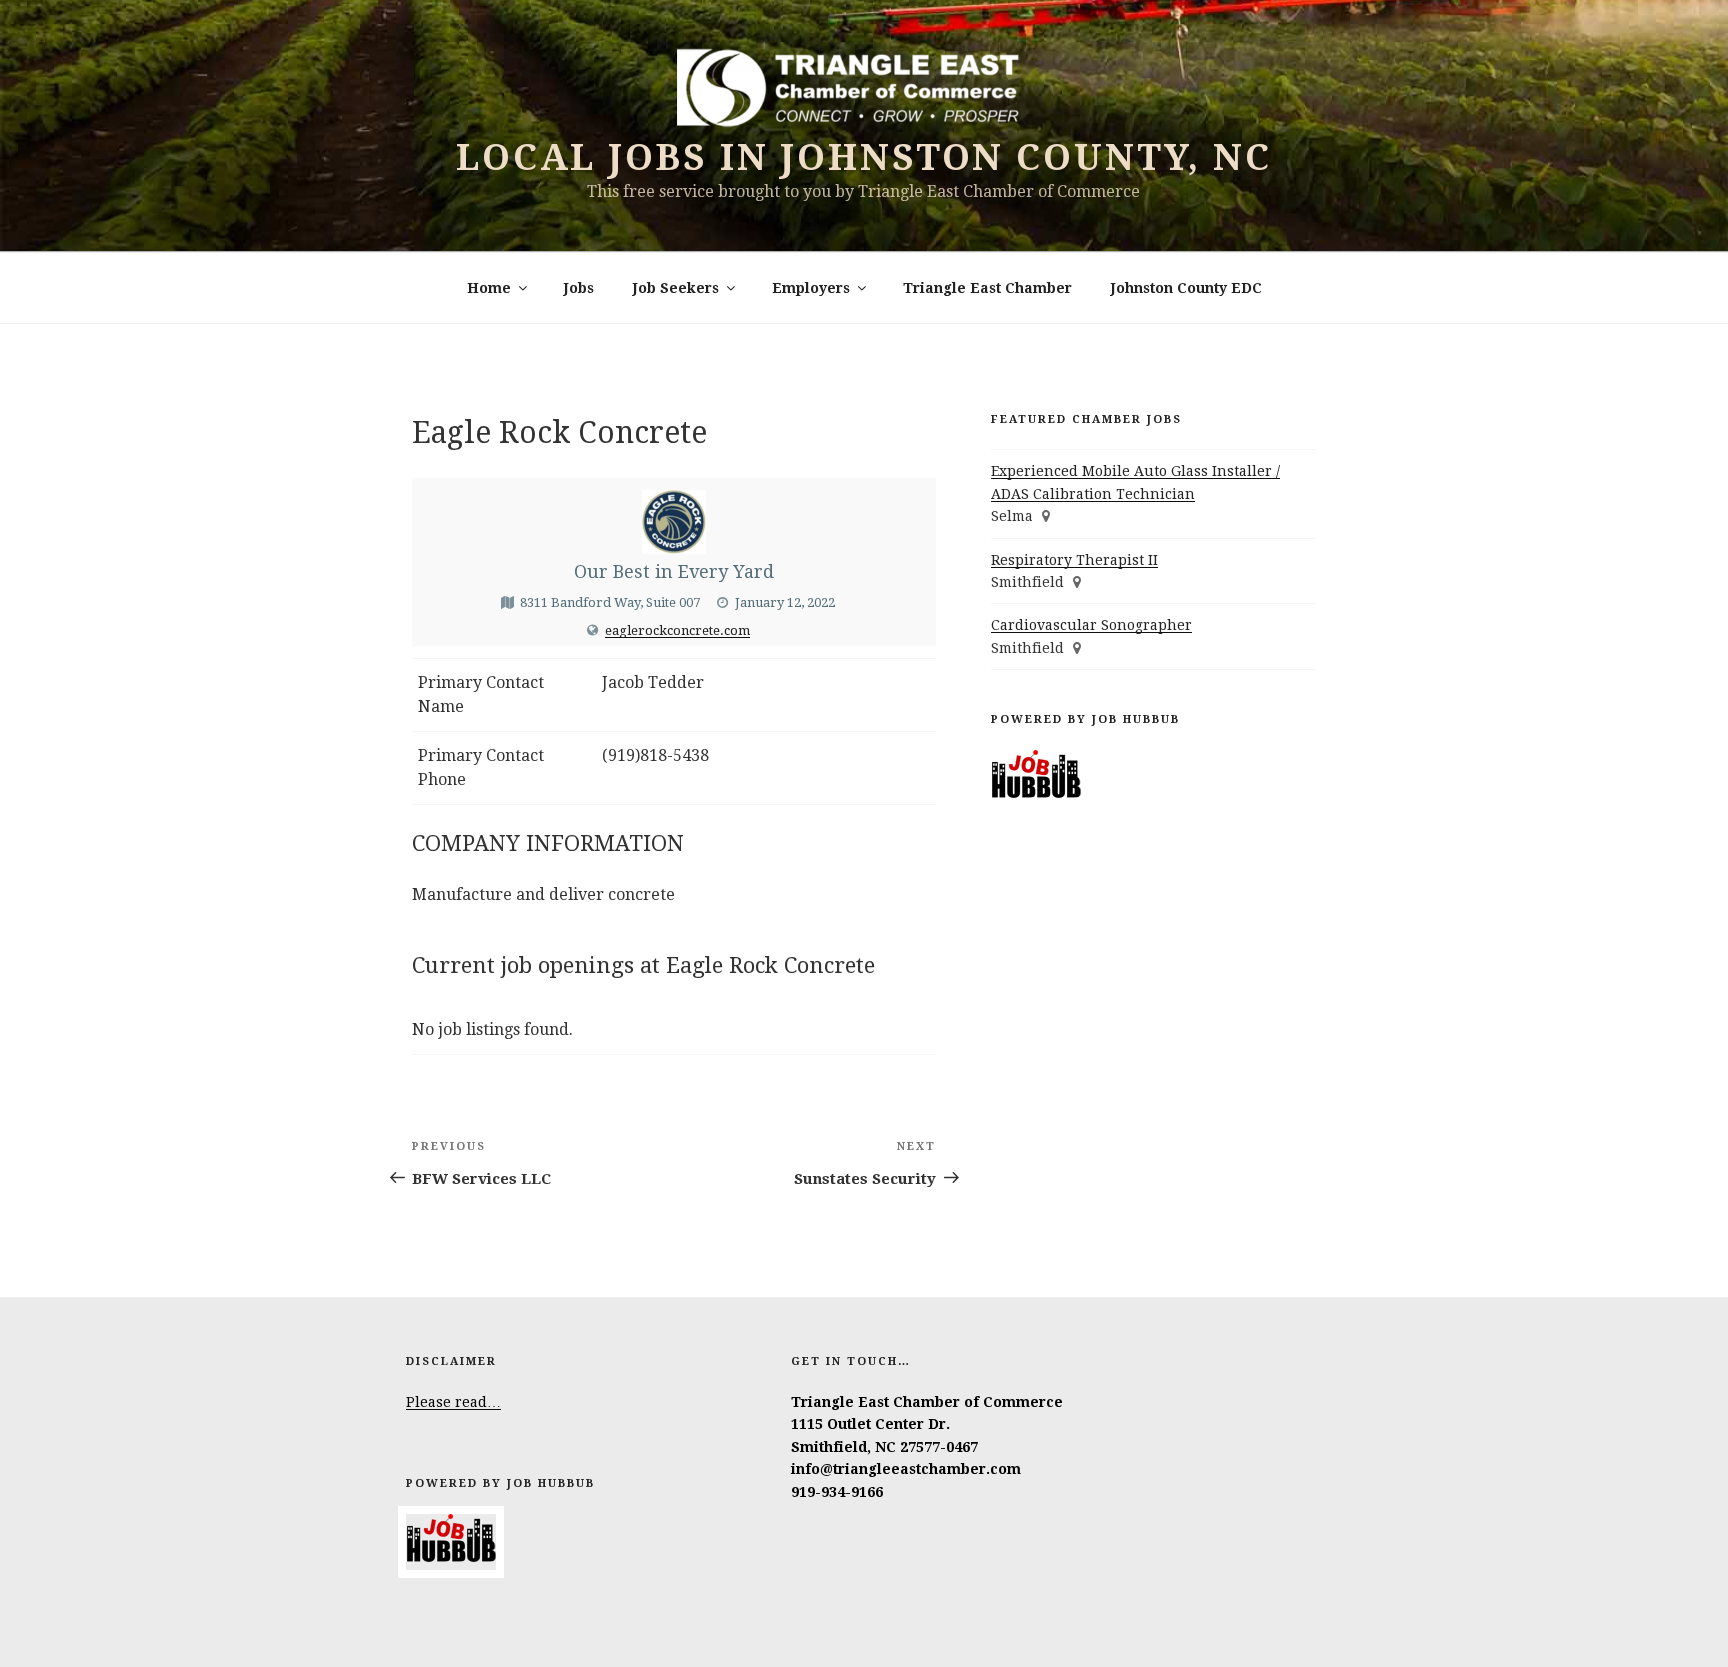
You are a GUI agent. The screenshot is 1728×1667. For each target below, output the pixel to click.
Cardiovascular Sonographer (1091, 625)
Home (489, 288)
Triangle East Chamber (987, 288)
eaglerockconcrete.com (677, 630)
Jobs (579, 288)
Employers (811, 288)
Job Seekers (676, 288)
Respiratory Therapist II (1074, 560)
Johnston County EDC (1186, 288)
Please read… (453, 1402)
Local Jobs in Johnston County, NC (864, 157)
